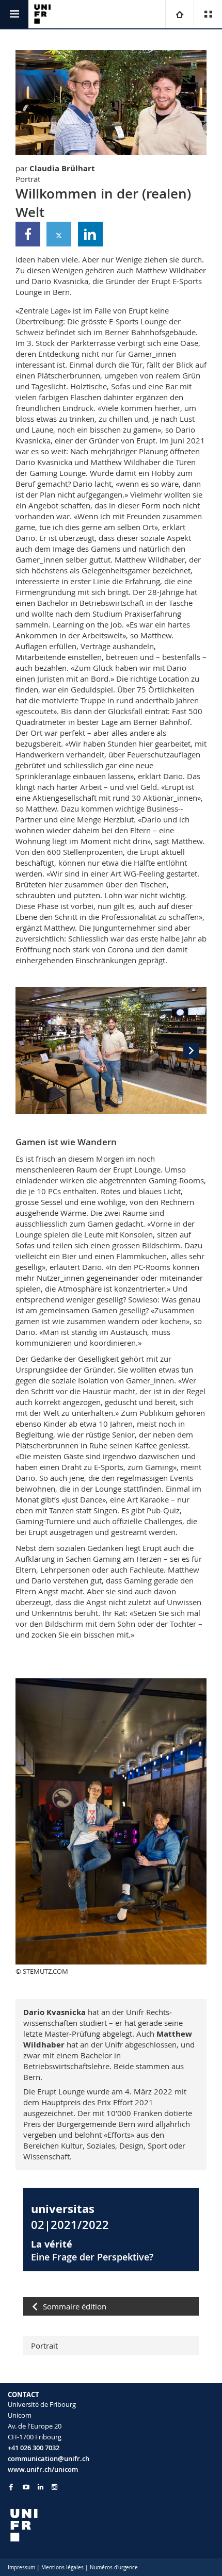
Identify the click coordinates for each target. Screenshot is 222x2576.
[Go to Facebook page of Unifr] (11, 2487)
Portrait (44, 2346)
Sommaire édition (75, 2306)
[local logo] (111, 2525)
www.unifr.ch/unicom (43, 2469)
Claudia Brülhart (62, 168)
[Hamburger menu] (14, 14)
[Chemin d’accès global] (179, 14)
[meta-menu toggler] (208, 14)
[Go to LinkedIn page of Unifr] (41, 2487)
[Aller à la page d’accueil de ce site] (43, 14)
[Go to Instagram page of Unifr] (54, 2487)
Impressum (21, 2567)
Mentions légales (62, 2567)
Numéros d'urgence (114, 2567)
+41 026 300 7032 (34, 2448)
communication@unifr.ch (49, 2458)
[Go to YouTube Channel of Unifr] (26, 2487)
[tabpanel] (111, 1051)
